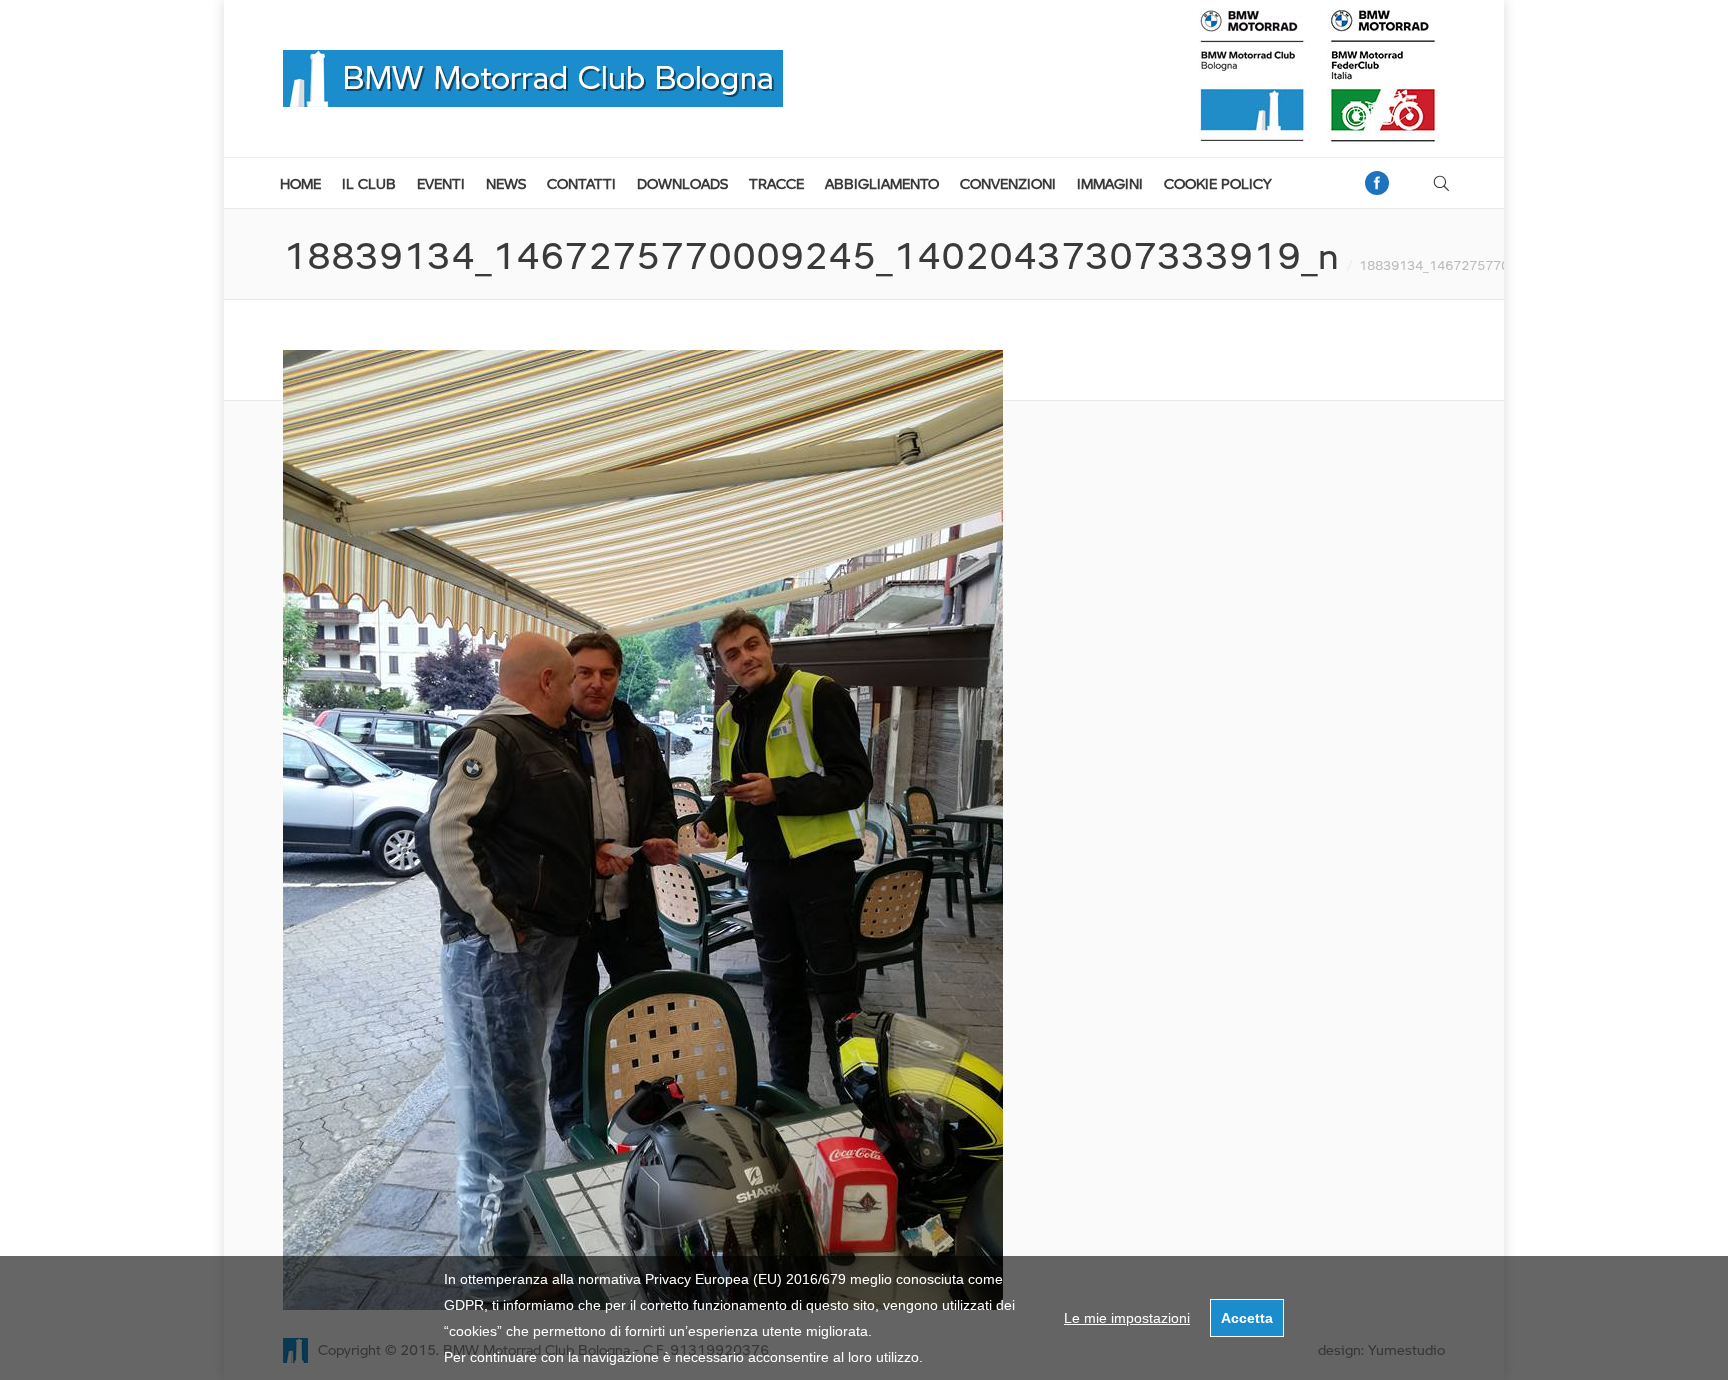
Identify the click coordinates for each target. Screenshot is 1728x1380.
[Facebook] (1377, 183)
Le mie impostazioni (1127, 1318)
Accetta (1247, 1318)
